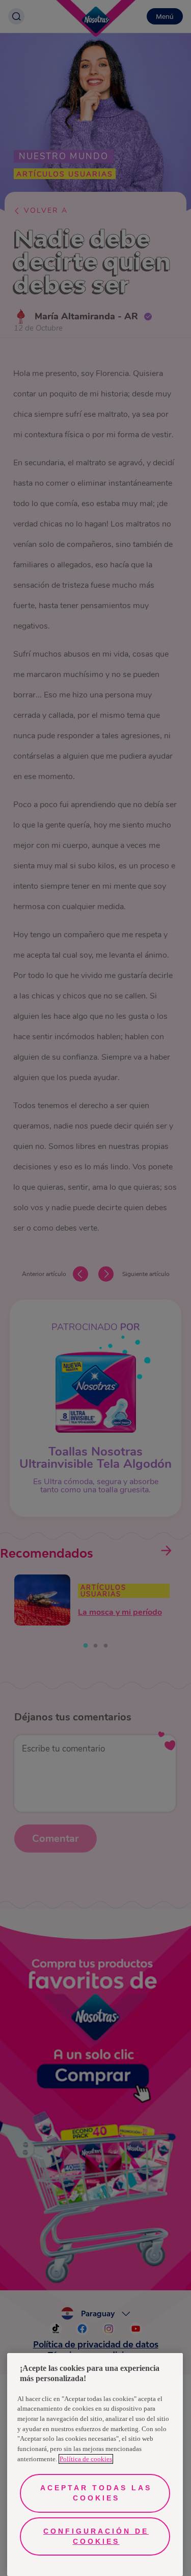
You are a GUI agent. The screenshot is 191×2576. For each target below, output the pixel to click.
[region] (95, 2465)
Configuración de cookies (96, 2536)
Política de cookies (86, 2459)
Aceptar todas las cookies (96, 2493)
